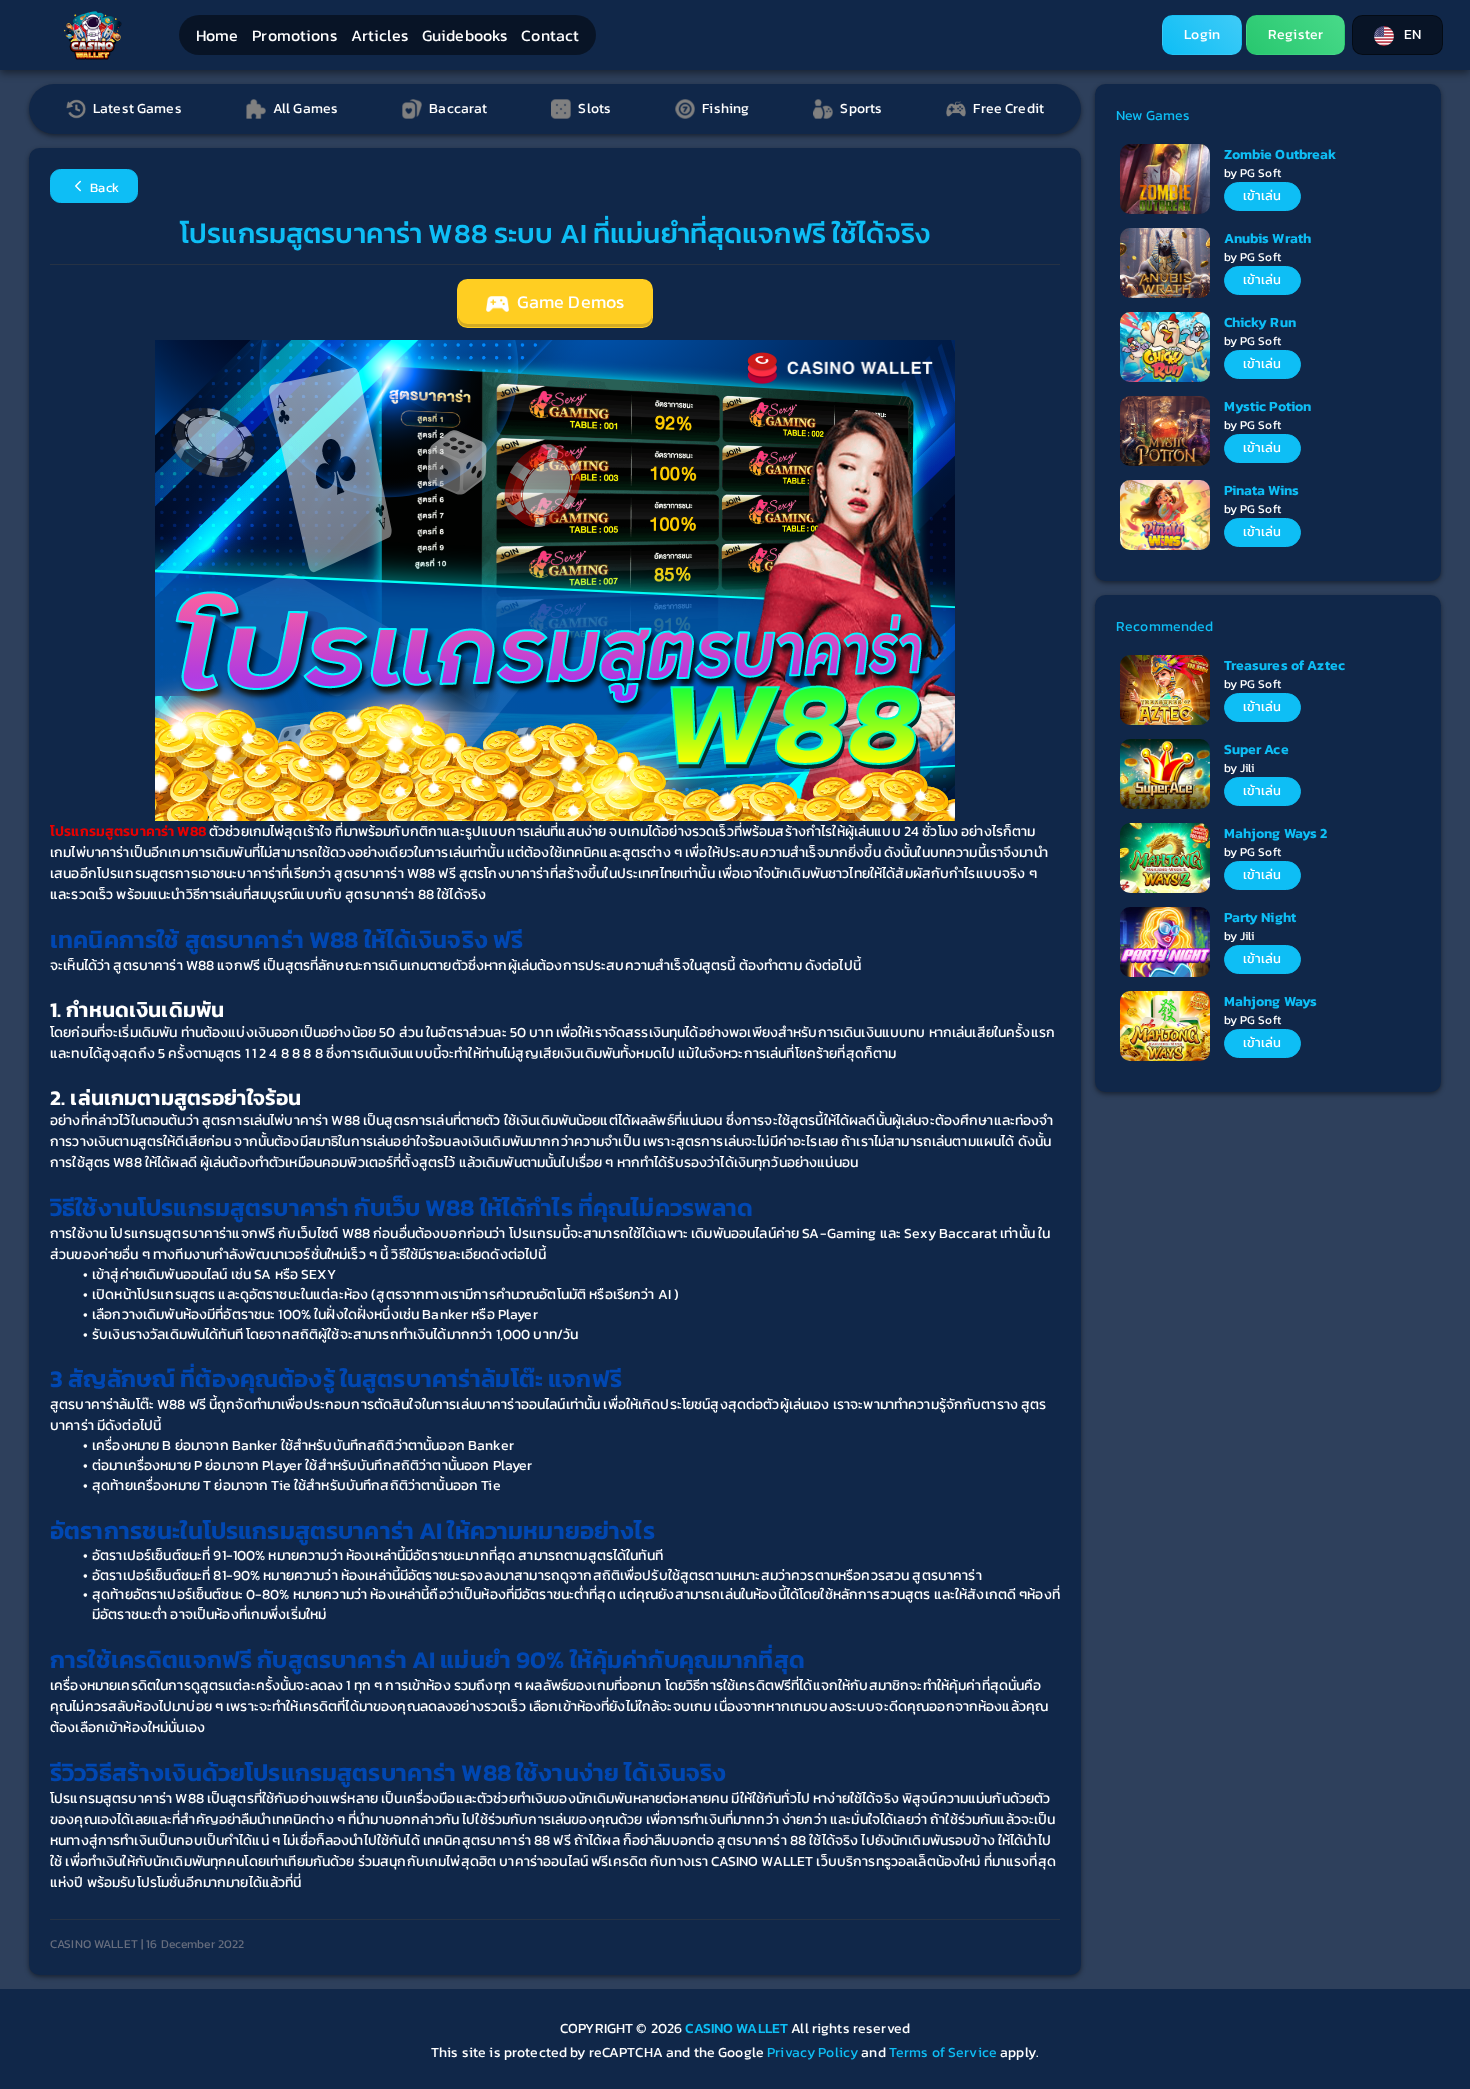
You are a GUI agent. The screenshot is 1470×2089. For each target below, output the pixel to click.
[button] (1397, 35)
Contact (550, 35)
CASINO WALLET (738, 2028)
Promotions (294, 35)
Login (1202, 34)
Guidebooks (464, 35)
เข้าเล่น (1262, 195)
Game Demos (569, 302)
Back (103, 187)
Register (1295, 34)
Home (217, 35)
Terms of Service (943, 2052)
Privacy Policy (812, 2052)
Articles (379, 35)
